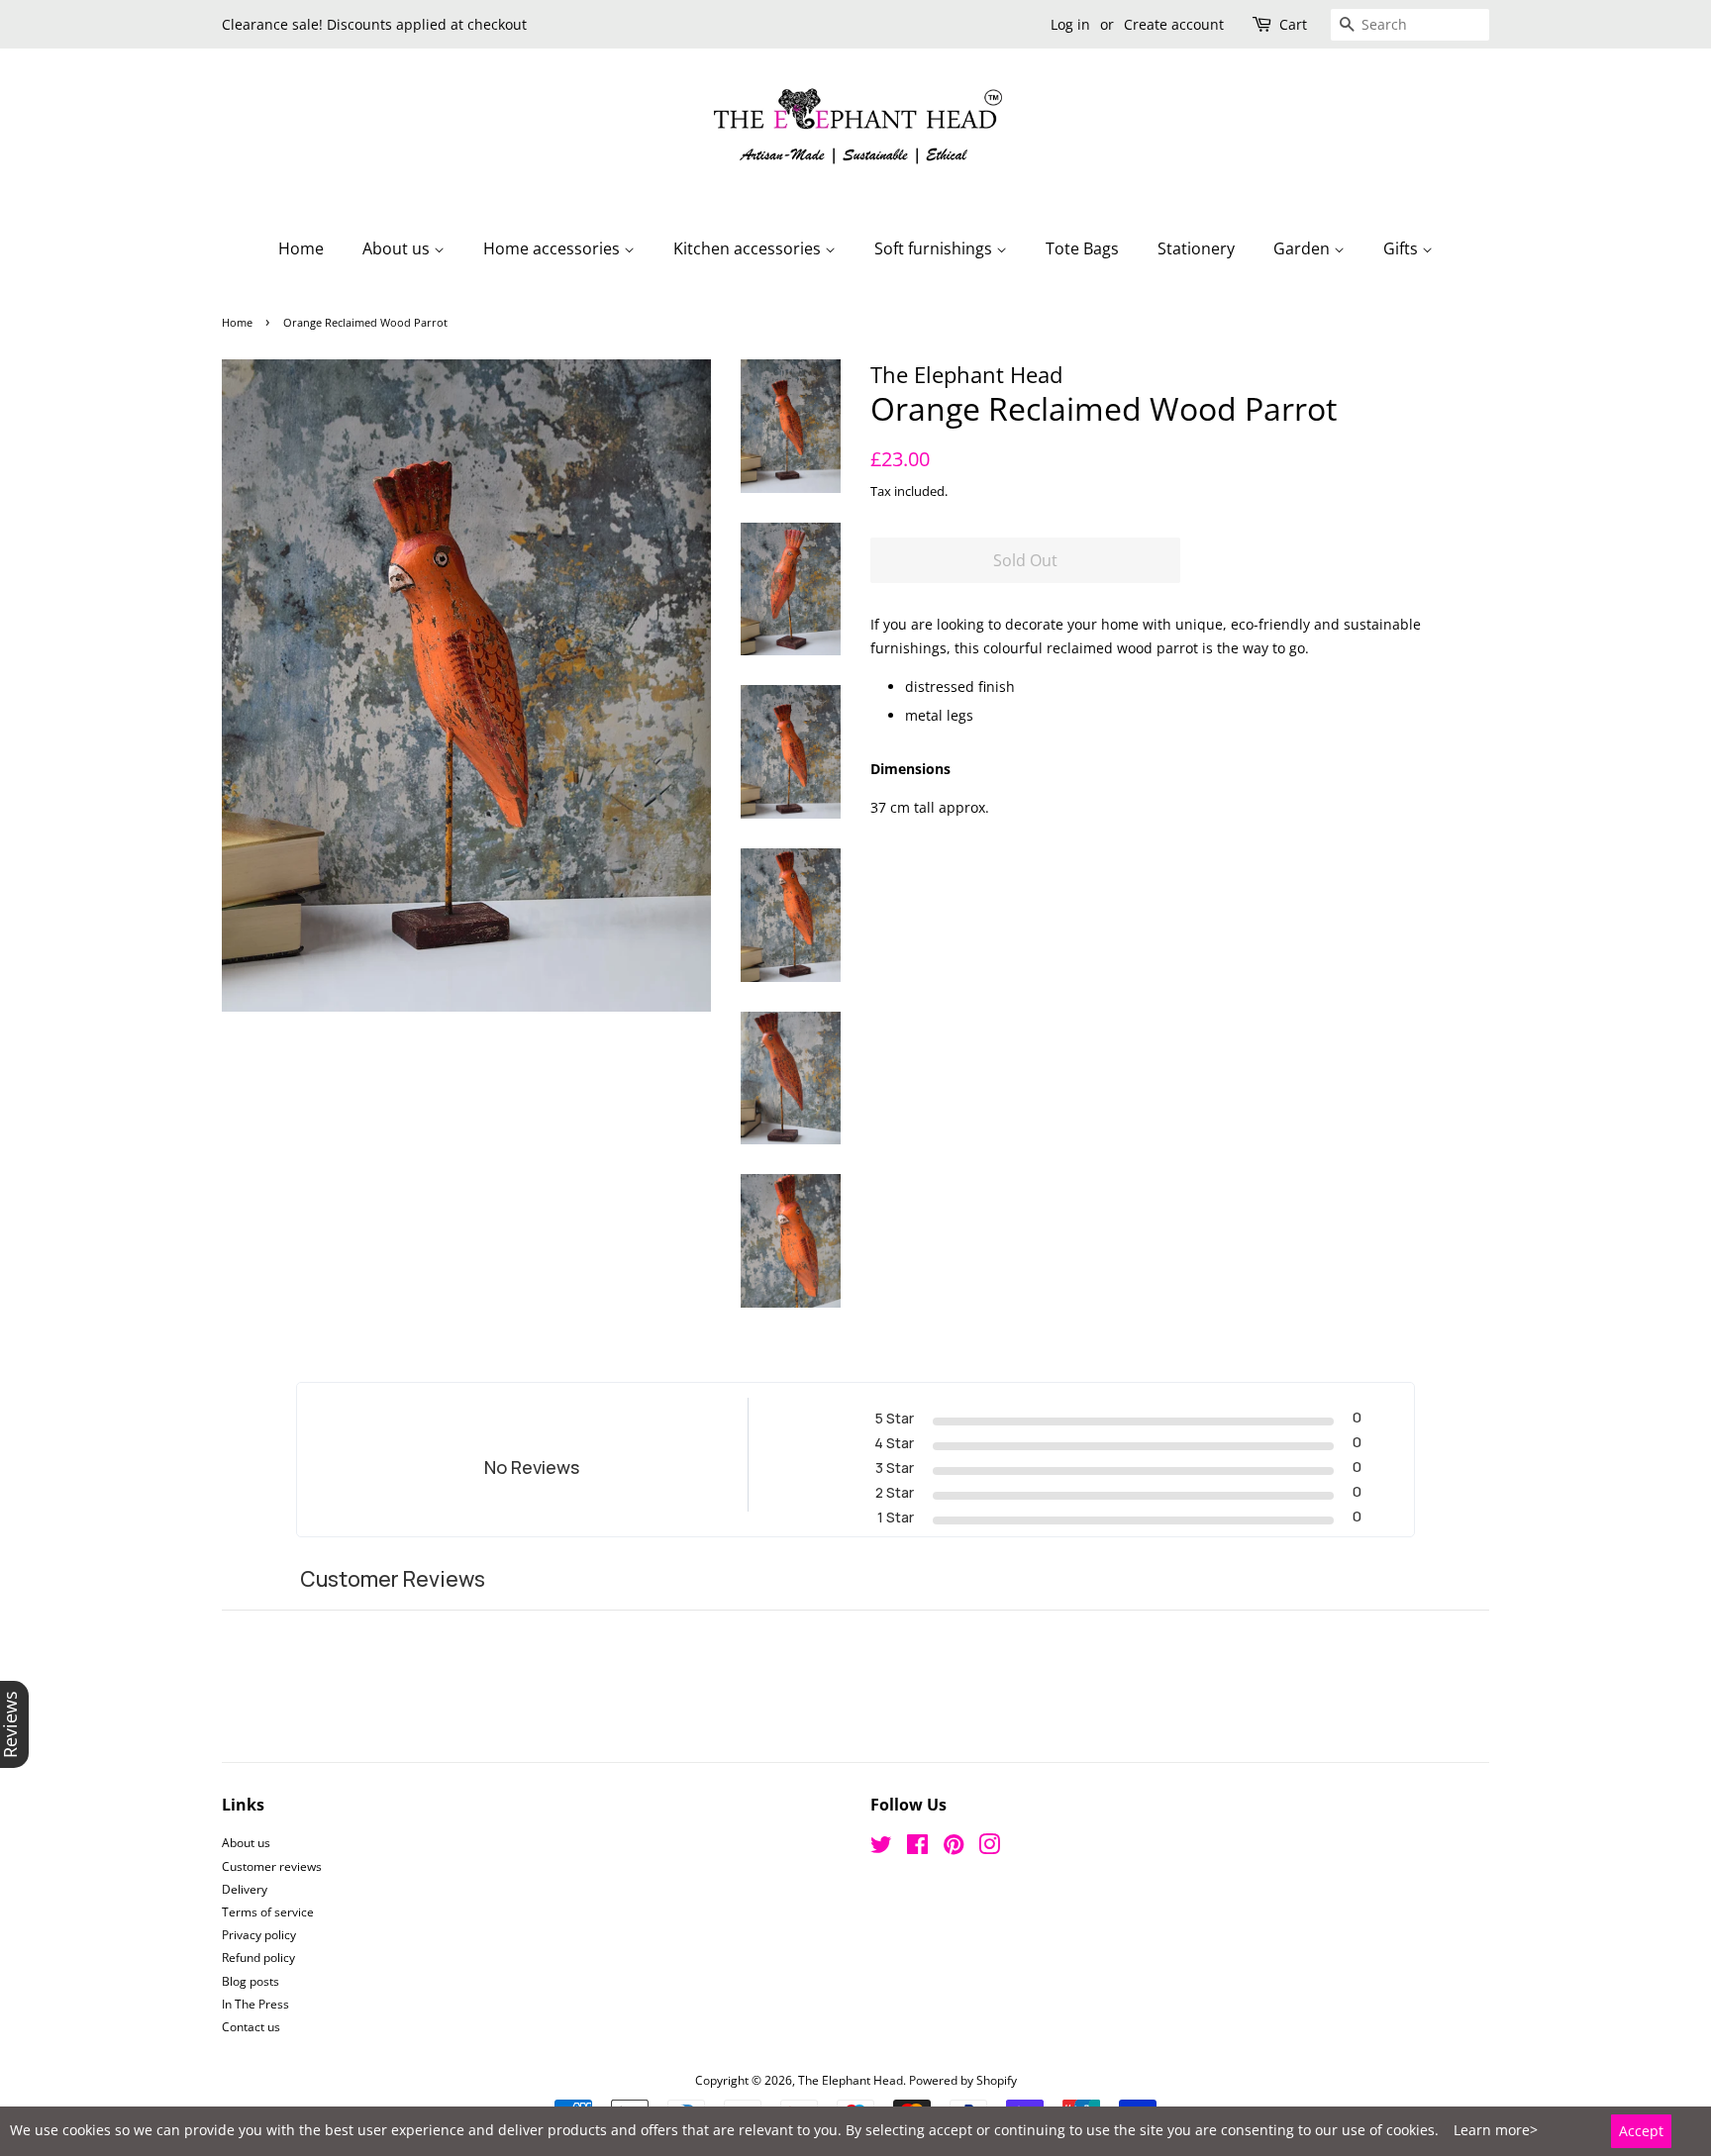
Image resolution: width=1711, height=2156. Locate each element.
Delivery (245, 1889)
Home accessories (554, 248)
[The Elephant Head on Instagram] (989, 1848)
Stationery (1196, 248)
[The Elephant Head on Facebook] (917, 1848)
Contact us (251, 2026)
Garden (1304, 248)
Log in (1070, 24)
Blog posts (251, 1981)
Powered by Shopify (963, 2080)
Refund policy (258, 1957)
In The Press (255, 2004)
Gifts (1403, 248)
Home (301, 248)
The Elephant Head (851, 2080)
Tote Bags (1082, 248)
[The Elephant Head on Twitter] (881, 1848)
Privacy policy (259, 1934)
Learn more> (1496, 2130)
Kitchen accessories (749, 248)
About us (398, 248)
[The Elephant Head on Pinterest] (954, 1848)
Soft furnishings (935, 248)
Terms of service (268, 1911)
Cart (1293, 24)
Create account (1174, 24)
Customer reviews (272, 1866)
